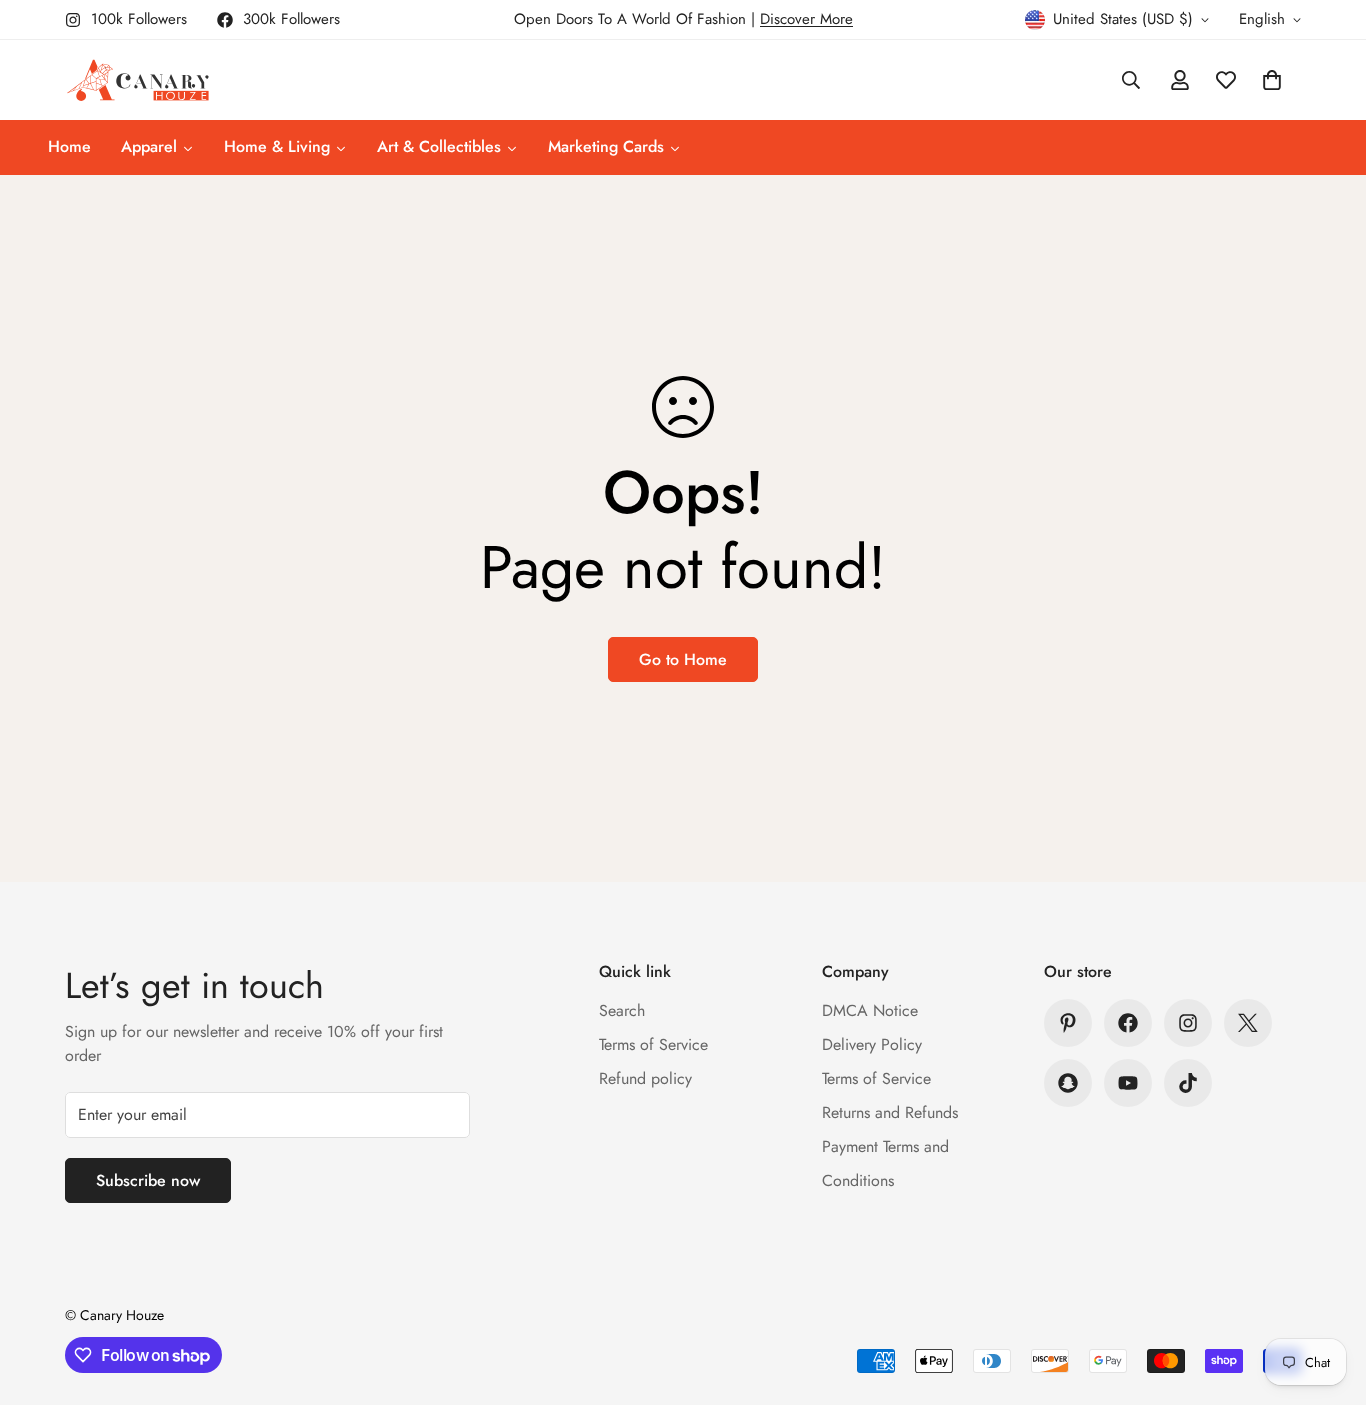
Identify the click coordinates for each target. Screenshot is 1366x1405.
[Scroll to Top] (1327, 1296)
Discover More (806, 19)
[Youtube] (1128, 1083)
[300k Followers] (1128, 1023)
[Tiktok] (1188, 1083)
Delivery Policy (872, 1044)
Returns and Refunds (890, 1112)
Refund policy (645, 1078)
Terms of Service (653, 1044)
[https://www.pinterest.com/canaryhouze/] (1068, 1023)
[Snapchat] (1068, 1083)
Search (622, 1010)
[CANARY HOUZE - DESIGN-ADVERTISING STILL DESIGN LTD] (137, 80)
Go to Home (683, 659)
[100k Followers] (1188, 1023)
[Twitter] (1248, 1023)
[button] (1272, 80)
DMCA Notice (870, 1010)
